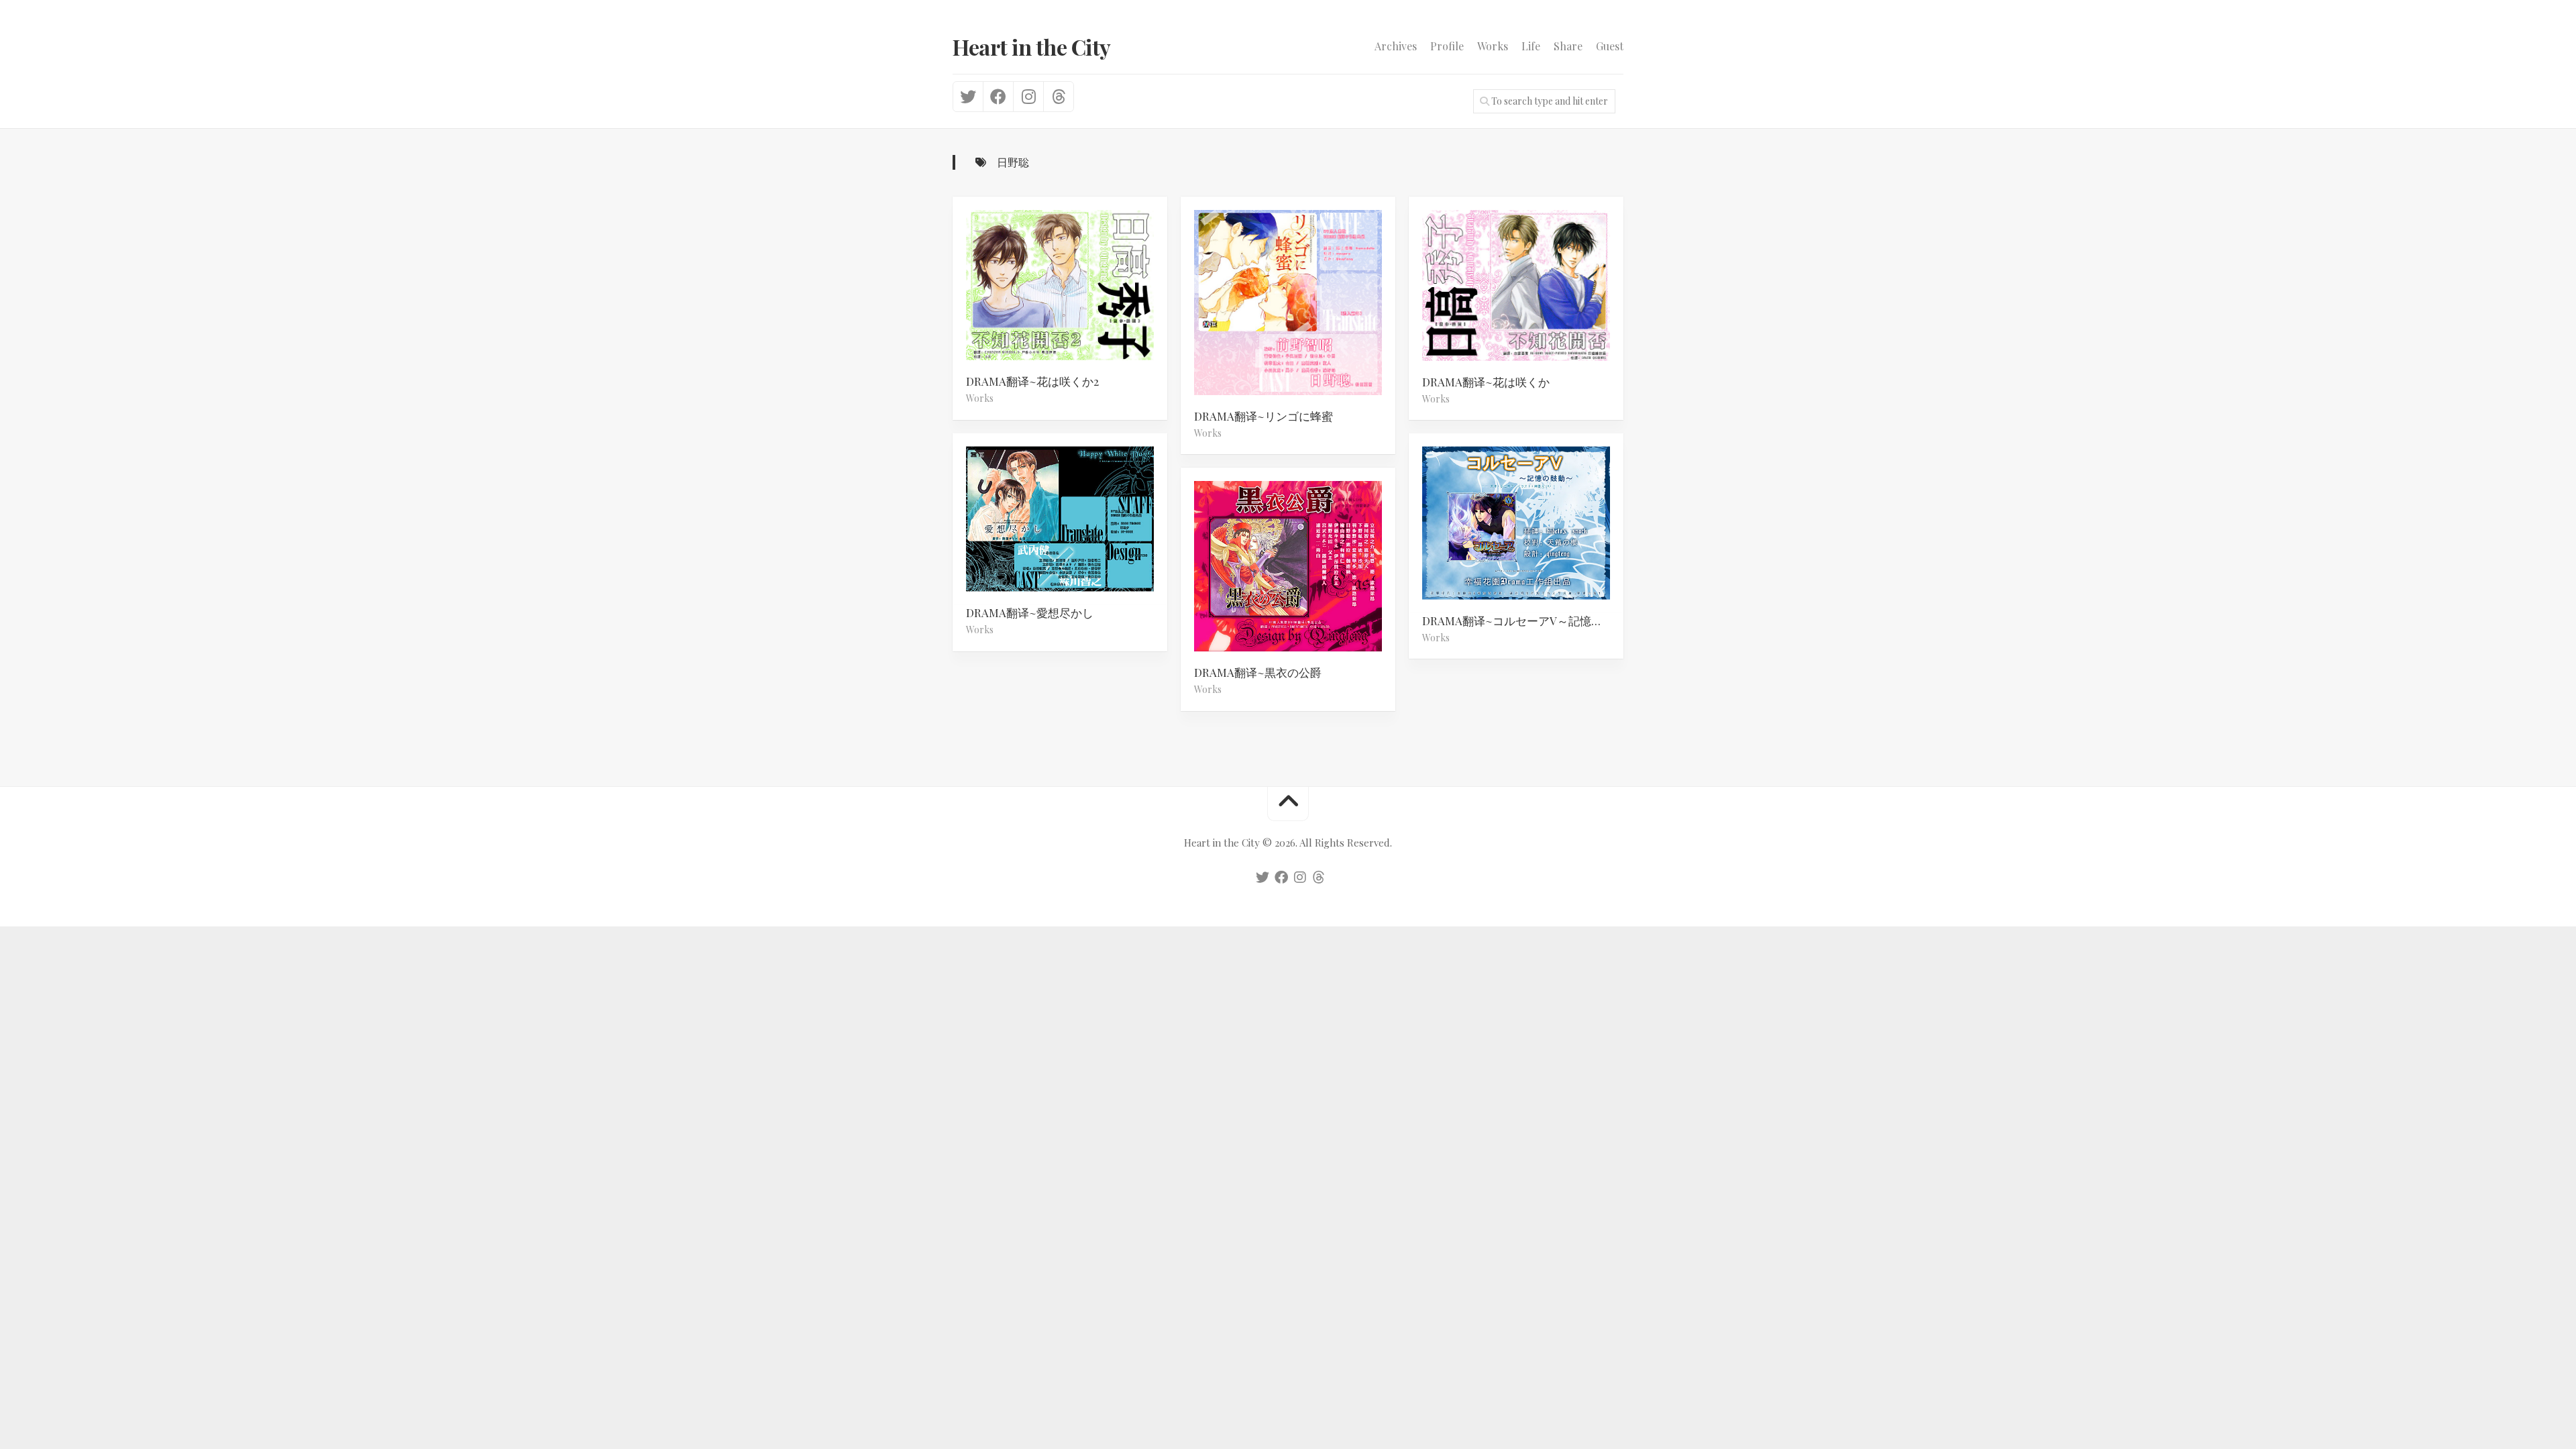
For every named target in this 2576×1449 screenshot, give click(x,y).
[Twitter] (968, 97)
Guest (1610, 46)
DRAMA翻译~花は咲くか (1486, 382)
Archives (1396, 46)
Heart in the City (1032, 47)
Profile (1447, 46)
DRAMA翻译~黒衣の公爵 (1258, 672)
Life (1531, 46)
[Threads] (1058, 97)
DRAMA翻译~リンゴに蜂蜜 (1264, 416)
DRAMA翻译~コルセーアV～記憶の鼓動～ (1523, 620)
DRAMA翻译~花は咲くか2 (1032, 381)
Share (1568, 46)
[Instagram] (1028, 97)
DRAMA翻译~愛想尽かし (1030, 612)
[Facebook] (998, 97)
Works (1493, 46)
